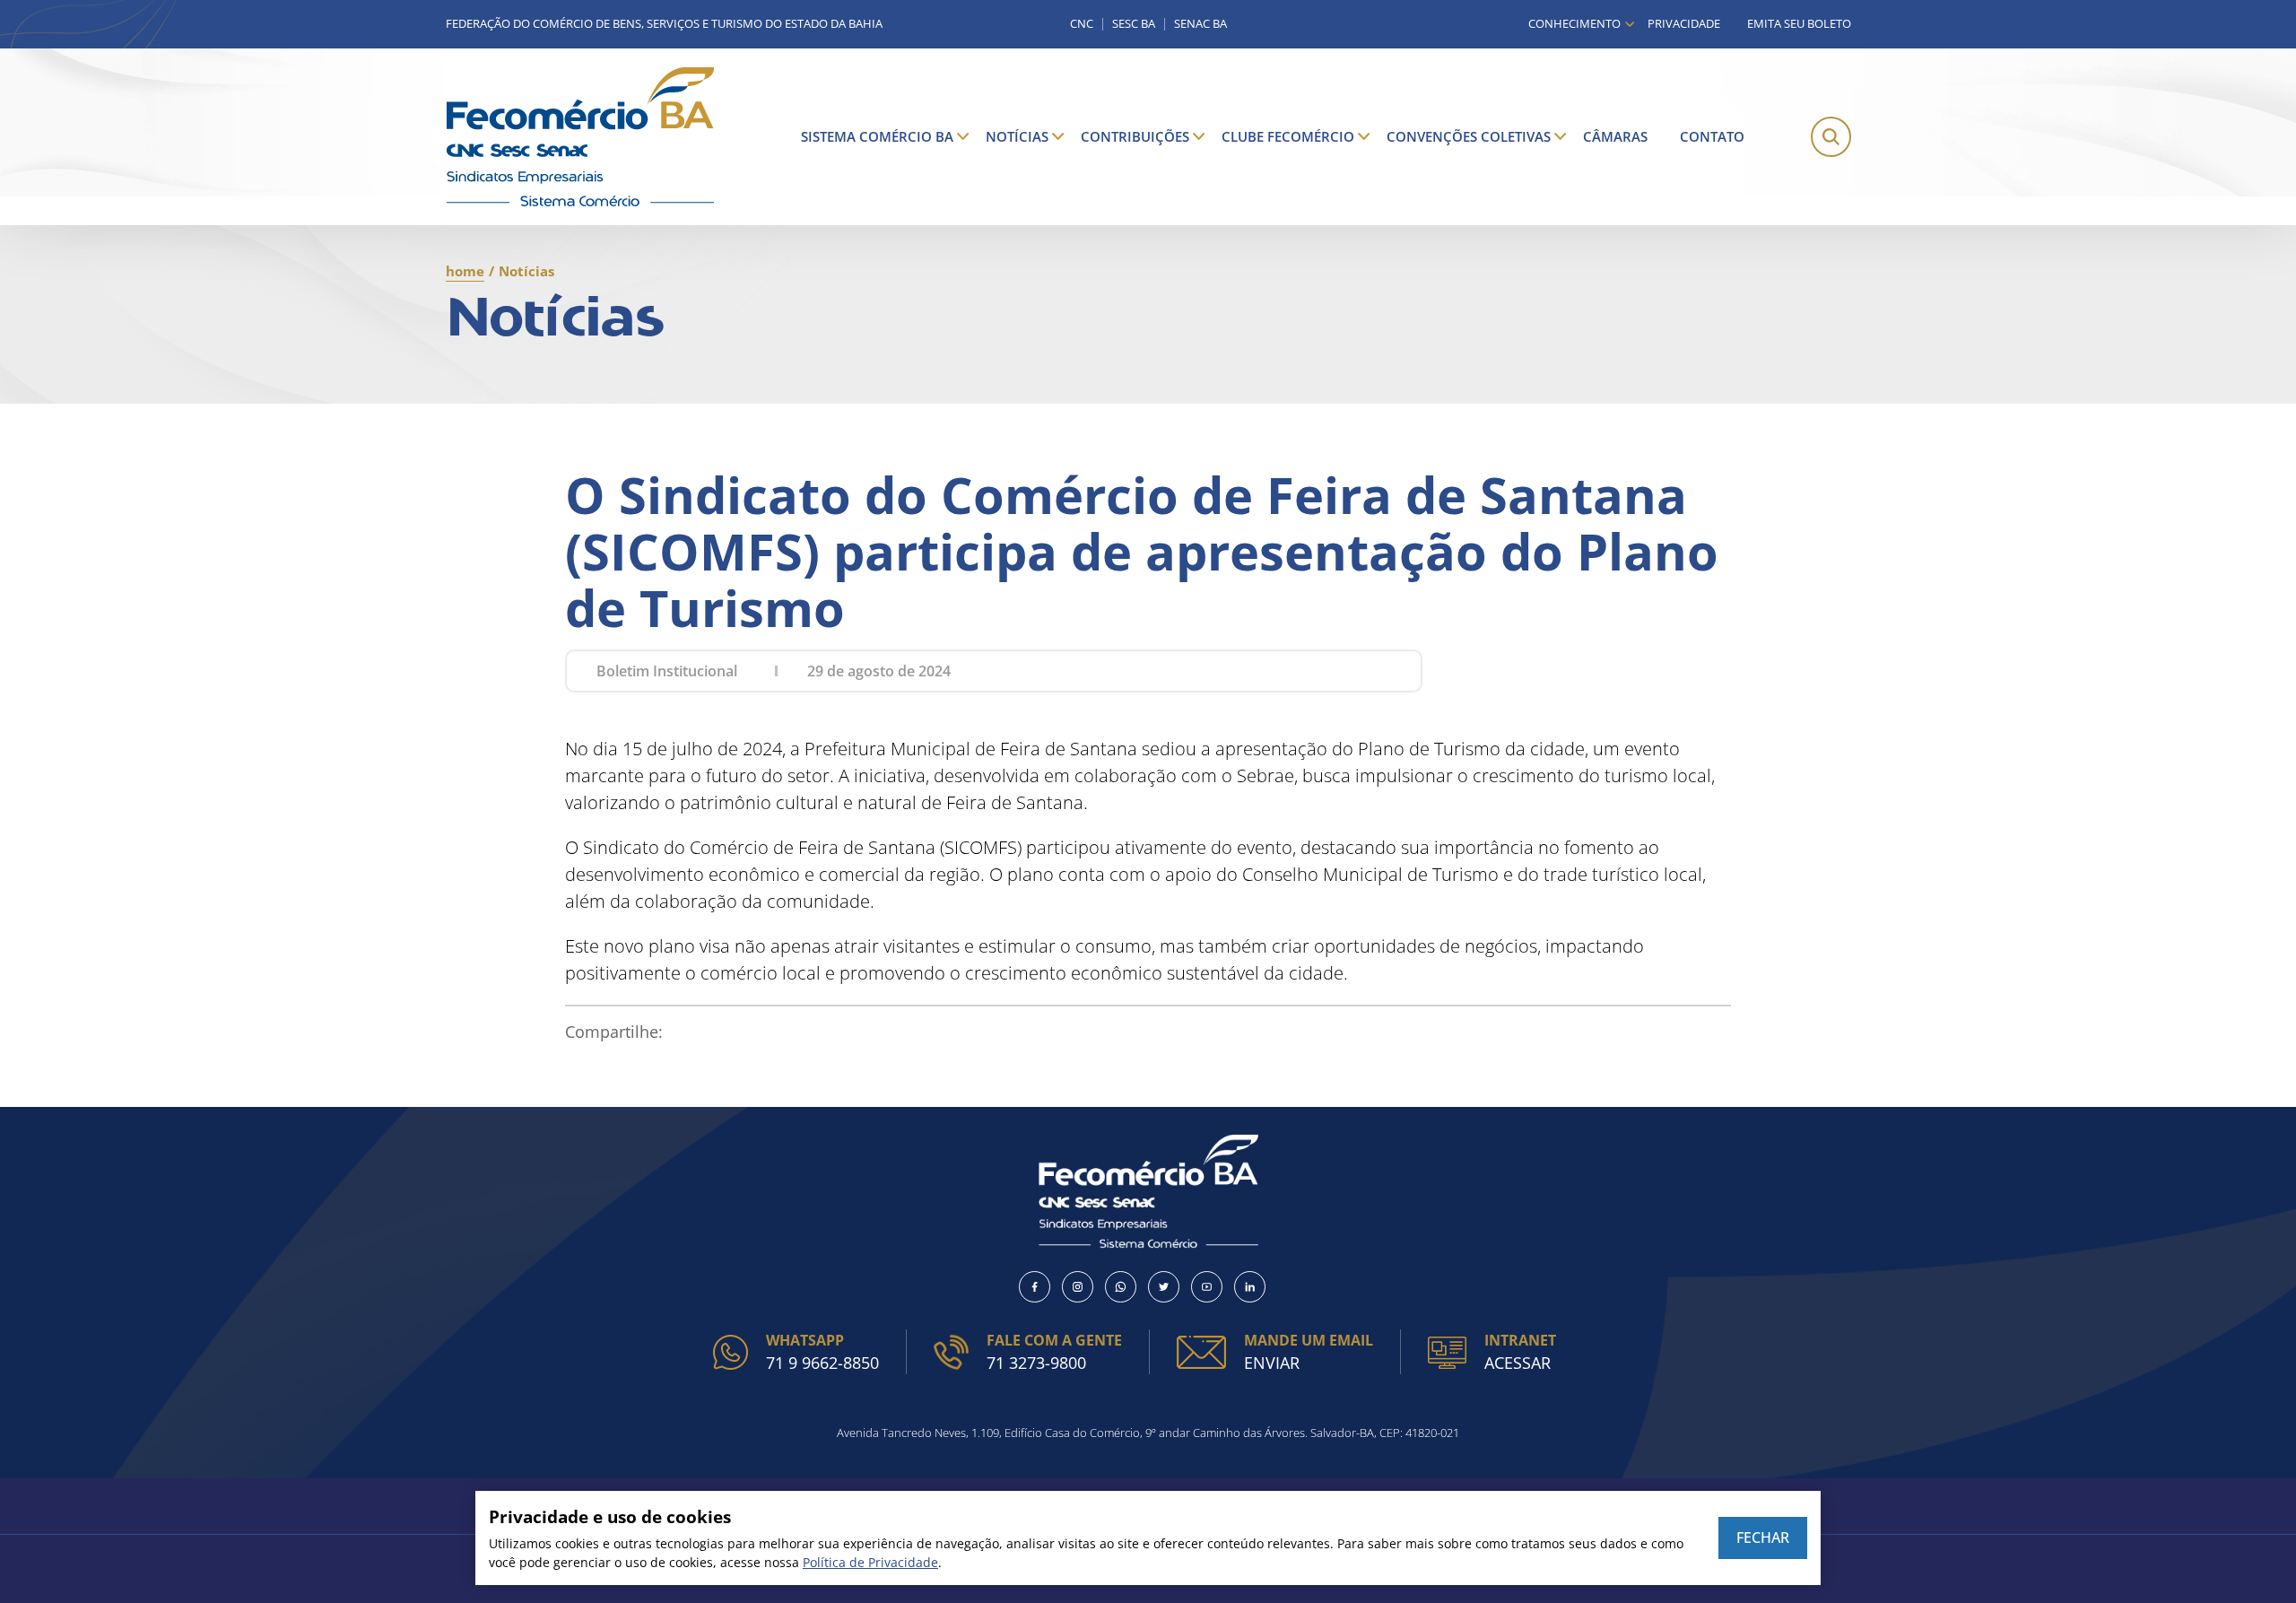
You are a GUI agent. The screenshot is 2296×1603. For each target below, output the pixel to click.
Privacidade (1684, 23)
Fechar (1763, 1538)
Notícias (1017, 136)
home (465, 271)
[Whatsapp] (1121, 1287)
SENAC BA (1200, 24)
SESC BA (1134, 24)
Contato (1712, 136)
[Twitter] (1164, 1287)
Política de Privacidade (870, 1562)
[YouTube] (1207, 1287)
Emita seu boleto (1799, 23)
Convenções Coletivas (1469, 136)
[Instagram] (1078, 1287)
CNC (1082, 24)
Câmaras (1615, 136)
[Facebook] (1035, 1287)
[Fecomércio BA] (580, 137)
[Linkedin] (1250, 1287)
